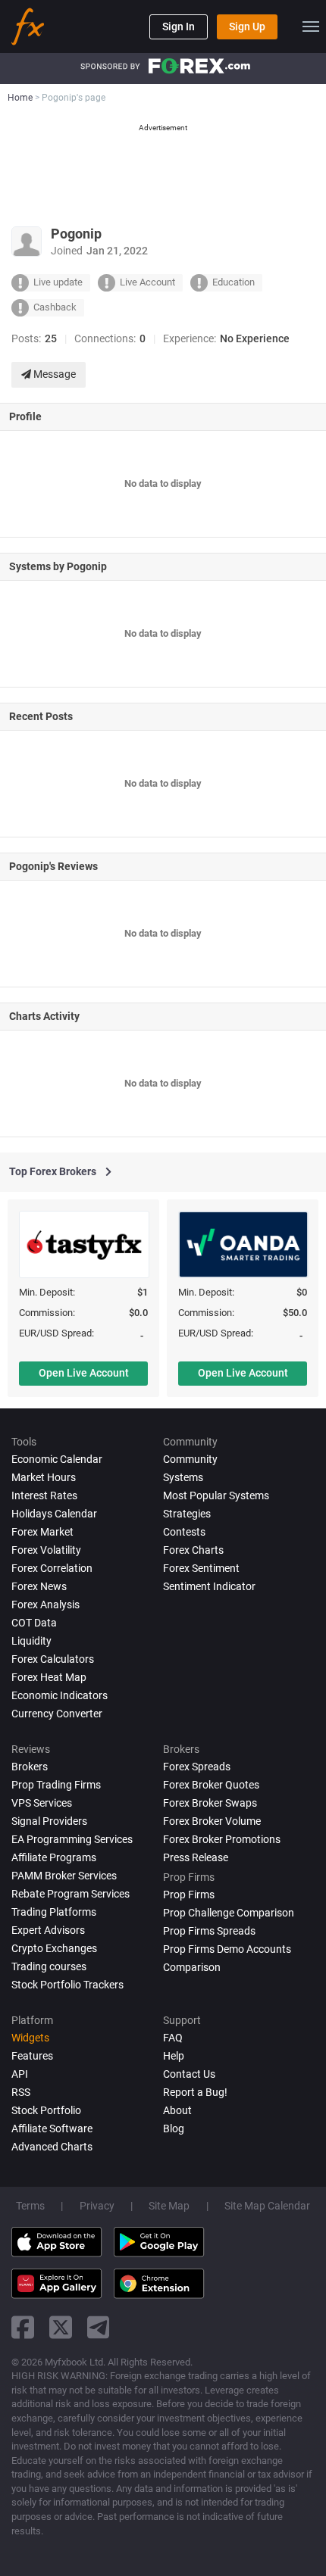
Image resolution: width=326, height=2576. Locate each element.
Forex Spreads (197, 1767)
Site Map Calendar (267, 2206)
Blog (174, 2128)
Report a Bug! (195, 2092)
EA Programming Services (72, 1839)
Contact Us (189, 2074)
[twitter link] (61, 2327)
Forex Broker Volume (212, 1821)
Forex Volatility (46, 1550)
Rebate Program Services (71, 1894)
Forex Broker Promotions (222, 1839)
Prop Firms (189, 1895)
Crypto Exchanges (54, 1948)
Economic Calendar (57, 1459)
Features (32, 2056)
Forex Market (42, 1532)
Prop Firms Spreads (209, 1931)
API (20, 2074)
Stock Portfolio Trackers (67, 1985)
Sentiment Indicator (209, 1586)
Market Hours (44, 1477)
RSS (21, 2092)
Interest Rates (44, 1495)
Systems (183, 1477)
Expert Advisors (48, 1930)
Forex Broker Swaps (210, 1803)
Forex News (39, 1586)
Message (53, 374)
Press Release (196, 1857)
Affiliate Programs (54, 1857)
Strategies (187, 1514)
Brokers (30, 1767)
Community (190, 1459)
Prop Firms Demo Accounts (227, 1949)
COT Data (34, 1623)
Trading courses (49, 1966)
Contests (184, 1532)
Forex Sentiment (201, 1568)
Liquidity (31, 1641)
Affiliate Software (52, 2128)
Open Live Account (84, 1373)
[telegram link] (99, 2327)
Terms (30, 2206)
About (177, 2110)
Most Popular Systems (216, 1495)
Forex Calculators (53, 1659)
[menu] (311, 27)
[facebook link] (23, 2327)
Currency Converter (57, 1714)
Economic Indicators (60, 1695)
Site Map (169, 2206)
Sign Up (247, 27)
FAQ (173, 2038)
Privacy (97, 2206)
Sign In (179, 27)
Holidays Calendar (54, 1514)
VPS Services (42, 1803)
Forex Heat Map (49, 1677)
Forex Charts (193, 1550)
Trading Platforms (54, 1912)
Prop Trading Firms (56, 1785)
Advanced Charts (52, 2147)
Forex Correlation (52, 1568)
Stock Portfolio (46, 2110)
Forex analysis (45, 1605)
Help (174, 2056)
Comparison (192, 1967)
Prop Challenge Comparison (229, 1913)
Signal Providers (49, 1821)
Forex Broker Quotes (211, 1785)
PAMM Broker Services (64, 1876)
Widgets (30, 2038)
